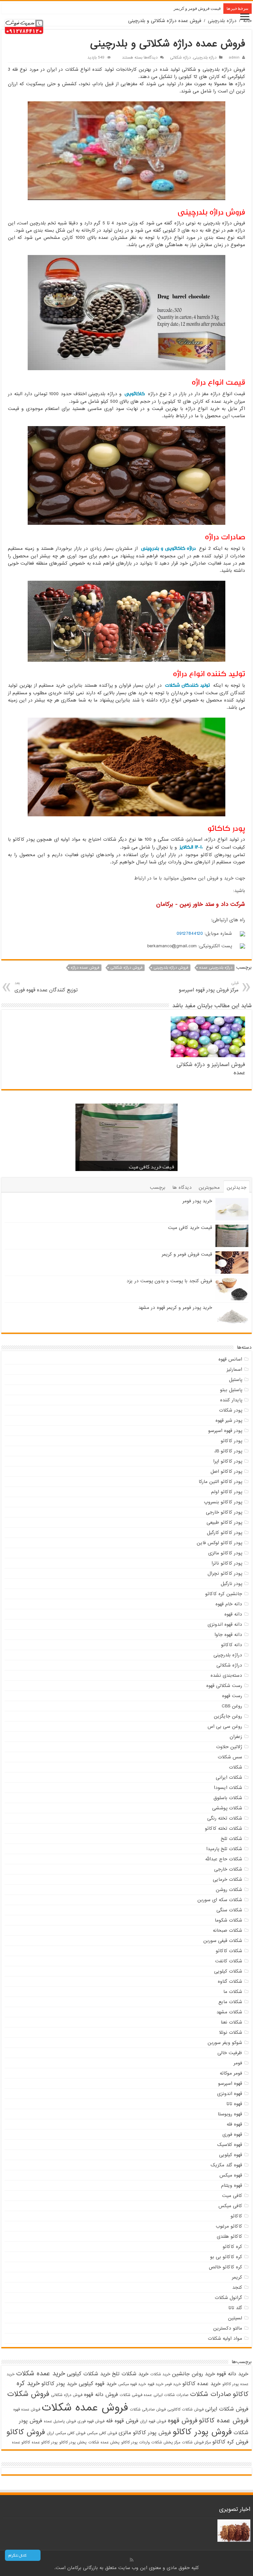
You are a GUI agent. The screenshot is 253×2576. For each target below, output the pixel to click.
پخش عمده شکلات (104, 2442)
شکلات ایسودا (228, 1788)
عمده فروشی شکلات (136, 2395)
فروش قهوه (183, 2421)
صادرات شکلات (211, 2394)
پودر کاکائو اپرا (228, 1461)
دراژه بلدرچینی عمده (216, 968)
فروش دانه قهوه (101, 2395)
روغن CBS (232, 1706)
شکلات (236, 1767)
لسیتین (235, 2318)
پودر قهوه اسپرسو (225, 1431)
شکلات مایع (230, 2002)
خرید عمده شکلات (41, 2374)
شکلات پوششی (227, 1808)
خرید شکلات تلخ (130, 2374)
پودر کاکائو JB (228, 1451)
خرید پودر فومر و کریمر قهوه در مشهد (175, 1308)
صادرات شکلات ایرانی (171, 2395)
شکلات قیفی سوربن (223, 1941)
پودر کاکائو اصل (226, 1471)
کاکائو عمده (21, 2442)
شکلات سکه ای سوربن (220, 1900)
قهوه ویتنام (232, 2185)
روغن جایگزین (228, 1716)
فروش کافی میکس (102, 2433)
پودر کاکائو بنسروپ (223, 1502)
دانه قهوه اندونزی (225, 1624)
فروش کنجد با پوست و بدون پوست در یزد (184, 8)
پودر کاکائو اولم (227, 1492)
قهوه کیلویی (231, 2155)
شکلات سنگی (229, 1910)
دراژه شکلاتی (180, 58)
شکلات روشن (229, 1890)
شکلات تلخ (231, 1839)
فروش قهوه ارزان (153, 2421)
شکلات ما (233, 1992)
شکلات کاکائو (229, 1951)
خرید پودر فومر (197, 1201)
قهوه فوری (232, 2134)
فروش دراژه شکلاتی (126, 968)
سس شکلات (230, 1757)
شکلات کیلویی (228, 1971)
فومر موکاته (231, 2073)
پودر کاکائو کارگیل (225, 1533)
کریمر (237, 2277)
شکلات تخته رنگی (225, 1818)
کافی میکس (230, 2206)
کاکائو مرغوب (229, 2226)
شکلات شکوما (228, 1920)
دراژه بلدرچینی (222, 21)
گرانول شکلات (228, 2298)
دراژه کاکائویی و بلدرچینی (168, 548)
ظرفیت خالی (230, 2053)
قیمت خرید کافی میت (190, 1228)
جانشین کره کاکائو (224, 1594)
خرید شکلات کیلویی (89, 2374)
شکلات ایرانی (229, 1777)
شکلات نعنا (231, 2022)
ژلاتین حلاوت (229, 1747)
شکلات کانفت (229, 1961)
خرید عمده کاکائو (202, 2384)
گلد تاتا (235, 2308)
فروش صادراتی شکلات (148, 2410)
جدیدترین (237, 1187)
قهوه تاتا (234, 2104)
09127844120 (190, 933)
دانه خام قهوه (229, 1604)
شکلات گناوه (230, 1981)
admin (234, 58)
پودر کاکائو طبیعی (224, 1522)
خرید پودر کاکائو (59, 2384)
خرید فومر (173, 2384)
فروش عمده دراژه (85, 968)
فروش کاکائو (26, 2432)
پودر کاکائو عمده (45, 2442)
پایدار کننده (231, 1400)
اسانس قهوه (230, 1359)
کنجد (237, 2287)
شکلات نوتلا (231, 2032)
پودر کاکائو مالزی (225, 1553)
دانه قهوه (233, 1614)
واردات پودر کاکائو (135, 2442)
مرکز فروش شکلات (196, 2442)
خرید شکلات (160, 2374)
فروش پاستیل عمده (60, 2421)
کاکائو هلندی (229, 2236)
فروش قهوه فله (122, 2421)
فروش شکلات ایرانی (227, 2409)
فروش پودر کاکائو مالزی (145, 2433)
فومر (238, 2063)
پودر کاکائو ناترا (227, 1563)
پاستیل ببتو (231, 1390)
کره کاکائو (232, 2247)
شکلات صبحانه (227, 1930)
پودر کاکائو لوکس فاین (219, 1543)
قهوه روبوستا (230, 2114)
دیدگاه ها (182, 1187)
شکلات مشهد (229, 2012)
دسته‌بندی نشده (226, 1675)
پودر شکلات (231, 1410)
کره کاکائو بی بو (226, 2257)
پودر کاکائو (231, 1441)
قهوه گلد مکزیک (226, 2165)
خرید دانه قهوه (233, 2374)
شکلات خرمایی (227, 1879)
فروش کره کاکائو (230, 2442)
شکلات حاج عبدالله (224, 1859)
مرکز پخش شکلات (166, 2442)
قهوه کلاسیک (230, 2145)
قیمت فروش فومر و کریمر (147, 1167)
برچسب (158, 1187)
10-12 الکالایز (191, 847)
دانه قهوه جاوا (228, 1635)
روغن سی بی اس (225, 1726)
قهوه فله (234, 2124)
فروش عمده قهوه (27, 2410)
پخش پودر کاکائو (73, 2442)
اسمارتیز (234, 1369)
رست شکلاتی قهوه (224, 1686)
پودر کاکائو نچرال (225, 1573)
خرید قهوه (155, 2384)
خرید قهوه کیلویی (98, 2384)
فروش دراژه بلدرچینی (171, 968)
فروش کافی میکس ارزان (66, 2433)
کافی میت (232, 2196)
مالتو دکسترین (228, 2328)
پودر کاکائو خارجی (224, 1512)
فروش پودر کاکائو (202, 2432)
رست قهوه (232, 1696)
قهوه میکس (231, 2175)
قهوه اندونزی (230, 2094)
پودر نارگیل (231, 1584)
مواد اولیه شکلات (225, 2338)
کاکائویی (135, 394)
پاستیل (236, 1380)
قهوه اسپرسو (230, 2083)
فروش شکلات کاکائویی (185, 2410)
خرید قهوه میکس (132, 2384)
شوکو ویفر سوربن (225, 2043)
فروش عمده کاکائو (224, 2421)
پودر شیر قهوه (229, 1420)
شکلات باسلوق (228, 1798)
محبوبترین (209, 1187)
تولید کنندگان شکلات (187, 685)
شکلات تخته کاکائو (224, 1828)
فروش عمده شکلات (85, 2408)
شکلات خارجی (228, 1869)
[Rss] (132, 2560)
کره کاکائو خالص (225, 2267)
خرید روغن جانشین (194, 2374)
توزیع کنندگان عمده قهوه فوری (46, 987)
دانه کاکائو (232, 1645)
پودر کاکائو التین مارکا (220, 1482)
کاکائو (236, 2216)
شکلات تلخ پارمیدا (224, 1849)
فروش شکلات (28, 2394)
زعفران (236, 1737)
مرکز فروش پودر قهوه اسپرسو (209, 987)
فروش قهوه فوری (91, 2421)
